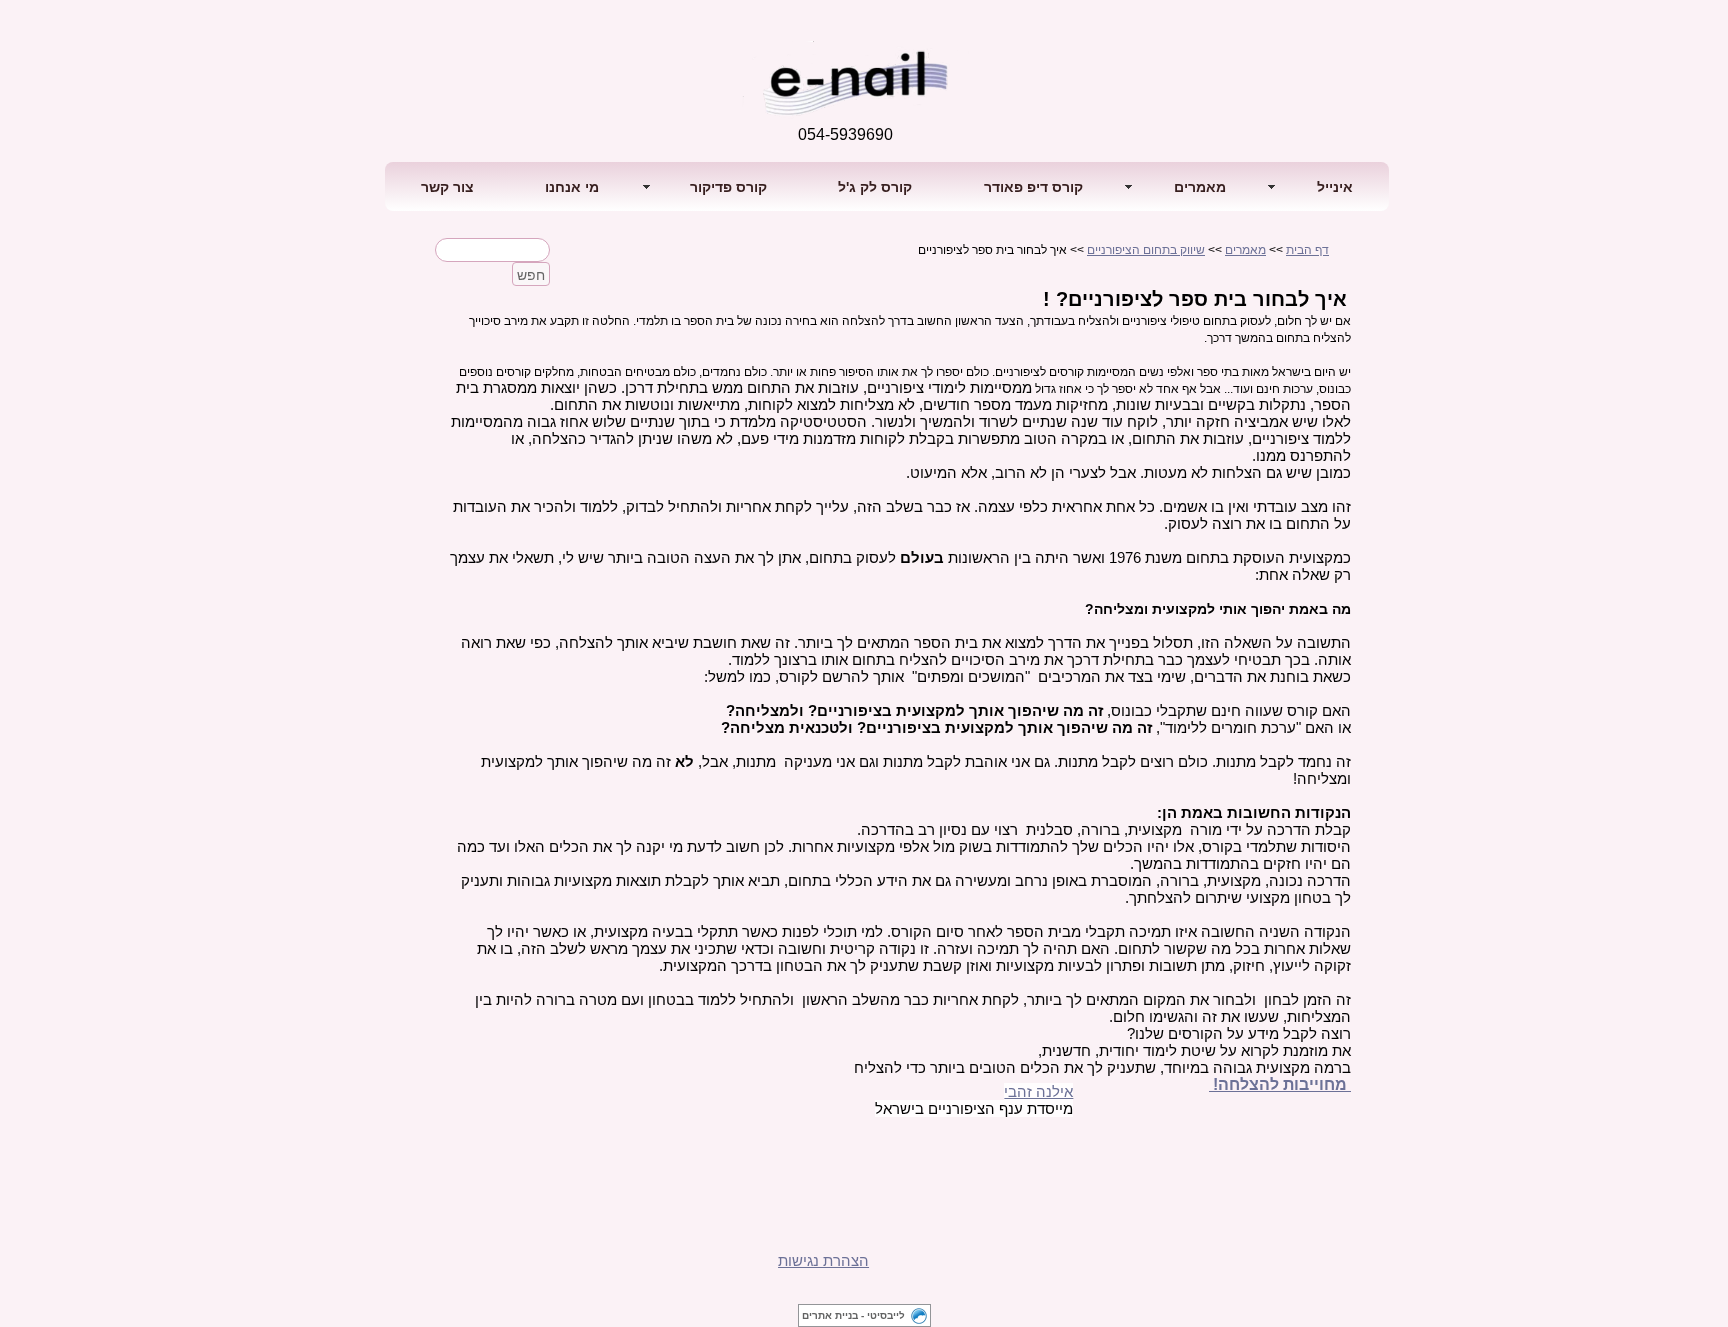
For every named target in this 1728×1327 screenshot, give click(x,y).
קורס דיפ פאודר (1033, 187)
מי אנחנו (572, 187)
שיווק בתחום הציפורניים (1146, 250)
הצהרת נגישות (823, 1260)
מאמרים (1245, 250)
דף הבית (1307, 250)
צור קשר (447, 187)
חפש (531, 275)
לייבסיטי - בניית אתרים (853, 1315)
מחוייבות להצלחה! (1278, 1084)
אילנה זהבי (1038, 1091)
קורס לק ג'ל (875, 187)
